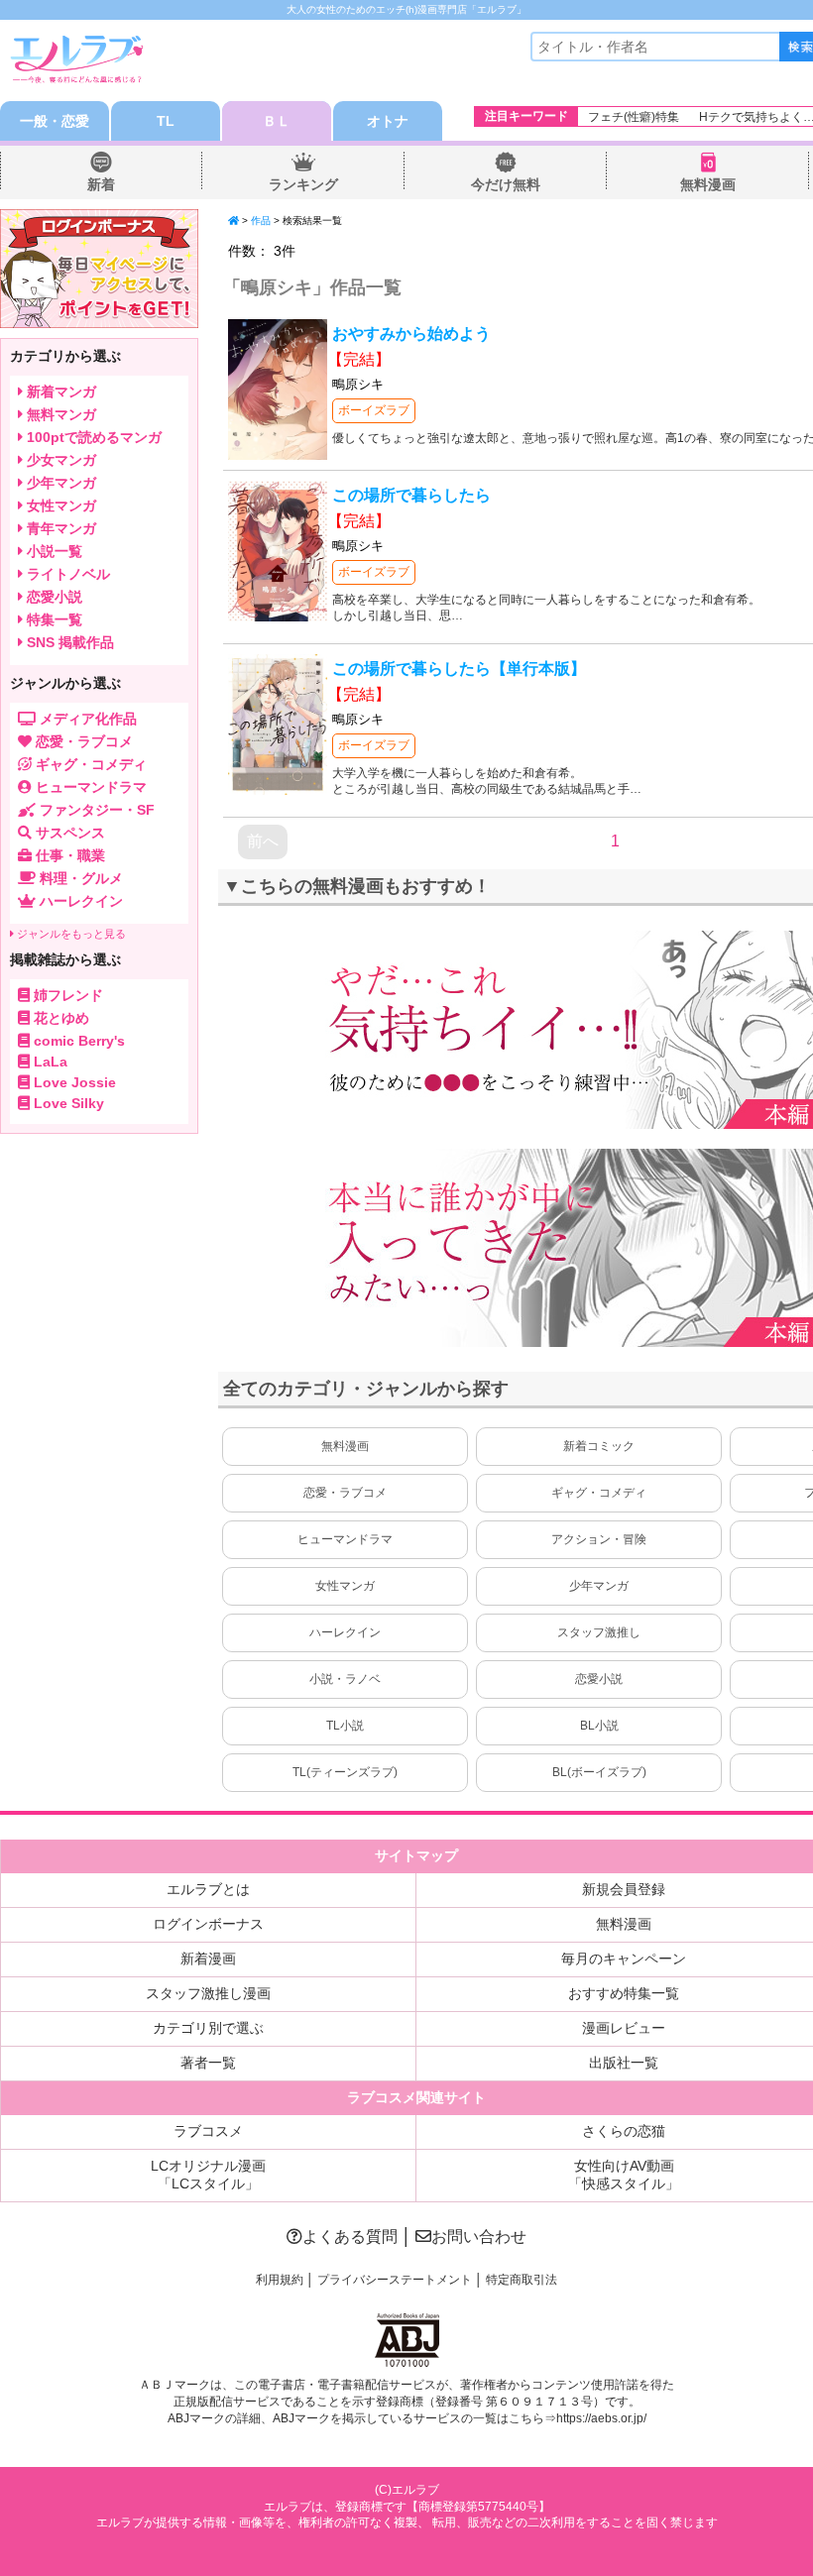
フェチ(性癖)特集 (634, 117)
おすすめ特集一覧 (624, 1993)
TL (166, 121)
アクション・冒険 (599, 1539)
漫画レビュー (624, 2028)
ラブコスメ (208, 2131)
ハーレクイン (345, 1632)
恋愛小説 (599, 1679)
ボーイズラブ (374, 410)
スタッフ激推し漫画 (208, 1993)
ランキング (303, 184)
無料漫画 (708, 184)
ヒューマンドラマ (345, 1539)
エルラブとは (208, 1889)
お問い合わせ (479, 2237)
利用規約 (280, 2280)
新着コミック (599, 1446)
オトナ (388, 121)
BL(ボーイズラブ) (599, 1772)
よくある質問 (350, 2237)
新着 (101, 184)
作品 (261, 221)
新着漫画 (208, 1959)
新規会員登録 (624, 1889)
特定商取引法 (522, 2280)
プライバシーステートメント (395, 2280)
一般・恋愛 (55, 121)
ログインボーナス (208, 1924)
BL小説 (599, 1726)
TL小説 (345, 1726)
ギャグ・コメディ (599, 1493)
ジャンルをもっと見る (70, 934)
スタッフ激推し (599, 1632)
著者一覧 (208, 2063)
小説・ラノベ (345, 1679)
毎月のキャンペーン (624, 1959)
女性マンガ (345, 1586)
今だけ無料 (506, 184)
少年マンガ (599, 1586)
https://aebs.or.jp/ (601, 2418)
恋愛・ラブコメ (345, 1493)
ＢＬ (277, 121)
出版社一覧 (624, 2063)
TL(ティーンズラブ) (345, 1772)
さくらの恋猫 (624, 2131)
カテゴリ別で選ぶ (208, 2028)
